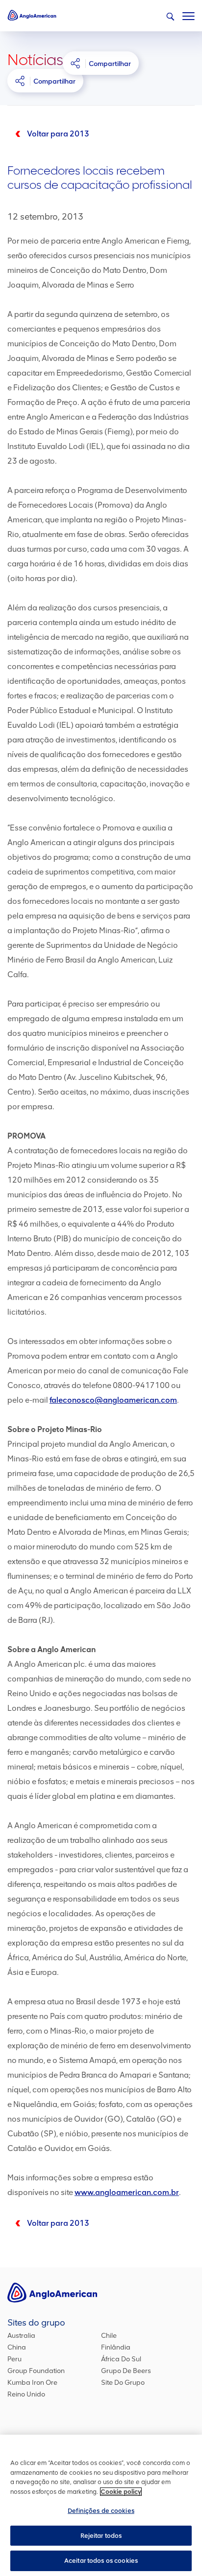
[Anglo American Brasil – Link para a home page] (32, 15)
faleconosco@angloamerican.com (113, 1400)
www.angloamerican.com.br (127, 2192)
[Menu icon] (189, 14)
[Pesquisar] (170, 17)
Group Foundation (36, 2371)
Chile (109, 2336)
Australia (21, 2336)
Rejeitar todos (101, 2536)
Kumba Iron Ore (32, 2383)
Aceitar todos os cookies (101, 2561)
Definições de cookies (101, 2511)
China (17, 2347)
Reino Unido (26, 2394)
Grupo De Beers (126, 2371)
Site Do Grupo (123, 2383)
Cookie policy (121, 2492)
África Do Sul (121, 2359)
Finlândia (116, 2347)
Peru (14, 2359)
